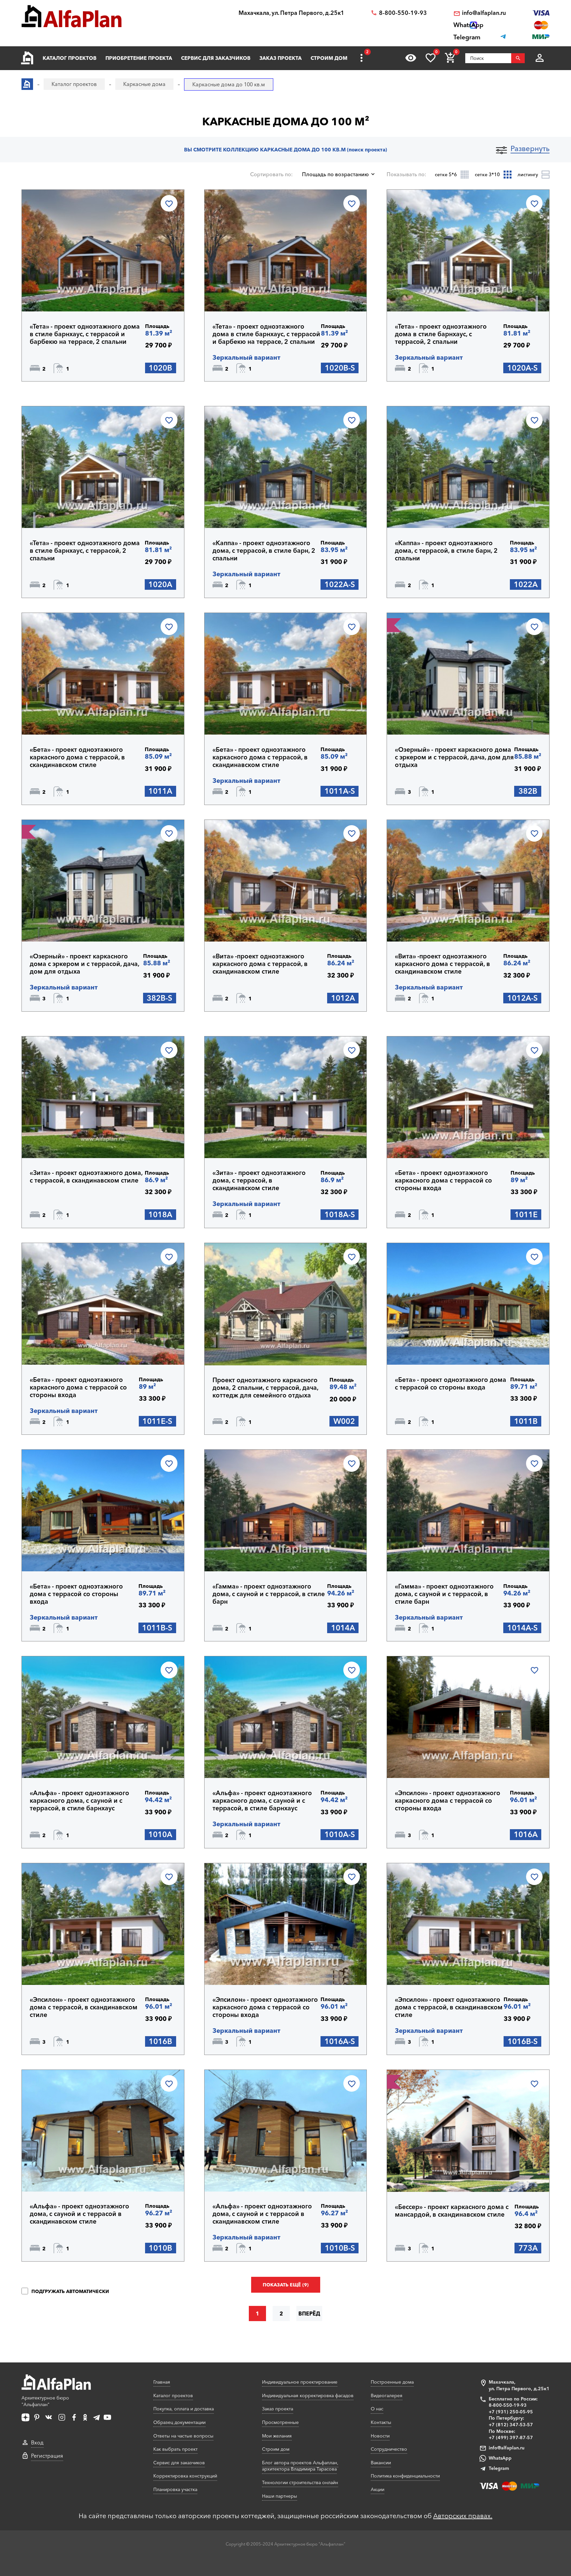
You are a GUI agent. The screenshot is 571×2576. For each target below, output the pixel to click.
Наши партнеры (280, 2496)
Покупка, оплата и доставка (184, 2409)
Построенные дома (392, 2382)
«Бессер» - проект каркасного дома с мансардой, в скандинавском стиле (452, 2211)
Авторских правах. (463, 2516)
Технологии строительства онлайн (300, 2482)
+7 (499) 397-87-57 (511, 2437)
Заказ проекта (281, 58)
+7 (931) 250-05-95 (511, 2412)
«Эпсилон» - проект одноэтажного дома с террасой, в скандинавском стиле (84, 2007)
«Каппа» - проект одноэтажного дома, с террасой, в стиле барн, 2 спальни (264, 551)
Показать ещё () (286, 2285)
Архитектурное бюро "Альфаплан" (45, 2401)
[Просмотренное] (411, 58)
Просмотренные (280, 2422)
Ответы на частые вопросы (183, 2436)
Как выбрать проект (175, 2449)
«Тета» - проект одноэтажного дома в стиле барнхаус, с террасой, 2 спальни (441, 334)
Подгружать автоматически (70, 2291)
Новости (380, 2436)
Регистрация (47, 2456)
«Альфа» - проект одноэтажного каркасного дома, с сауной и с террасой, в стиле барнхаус (79, 1801)
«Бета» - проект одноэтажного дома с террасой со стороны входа (451, 1384)
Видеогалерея (387, 2395)
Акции (378, 2489)
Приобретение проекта (139, 58)
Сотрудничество (389, 2449)
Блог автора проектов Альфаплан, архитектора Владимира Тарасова (300, 2466)
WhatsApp (500, 2458)
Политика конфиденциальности (405, 2476)
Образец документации (179, 2422)
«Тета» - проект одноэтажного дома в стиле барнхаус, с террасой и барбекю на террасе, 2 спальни (85, 334)
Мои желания (277, 2436)
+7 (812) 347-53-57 (511, 2425)
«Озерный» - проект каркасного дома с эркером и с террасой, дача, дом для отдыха (454, 757)
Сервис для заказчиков (216, 58)
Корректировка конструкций (185, 2476)
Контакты (381, 2422)
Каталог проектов (70, 58)
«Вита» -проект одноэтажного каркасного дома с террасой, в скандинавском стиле (260, 964)
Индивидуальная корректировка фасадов (308, 2395)
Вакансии (381, 2463)
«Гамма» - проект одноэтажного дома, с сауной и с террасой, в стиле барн (269, 1594)
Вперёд (309, 2314)
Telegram (499, 2468)
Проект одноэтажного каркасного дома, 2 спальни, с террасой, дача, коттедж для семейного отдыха (265, 1388)
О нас (377, 2409)
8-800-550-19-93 (403, 13)
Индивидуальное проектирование (300, 2382)
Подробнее (62, 294)
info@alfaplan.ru (484, 13)
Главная (162, 2382)
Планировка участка (175, 2489)
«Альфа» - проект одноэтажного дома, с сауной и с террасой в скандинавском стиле (79, 2214)
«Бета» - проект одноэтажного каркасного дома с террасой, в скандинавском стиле (77, 757)
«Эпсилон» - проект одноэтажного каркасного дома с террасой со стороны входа (448, 1801)
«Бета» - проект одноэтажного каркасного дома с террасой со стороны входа (443, 1180)
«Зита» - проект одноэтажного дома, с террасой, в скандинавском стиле (86, 1177)
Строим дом (329, 58)
